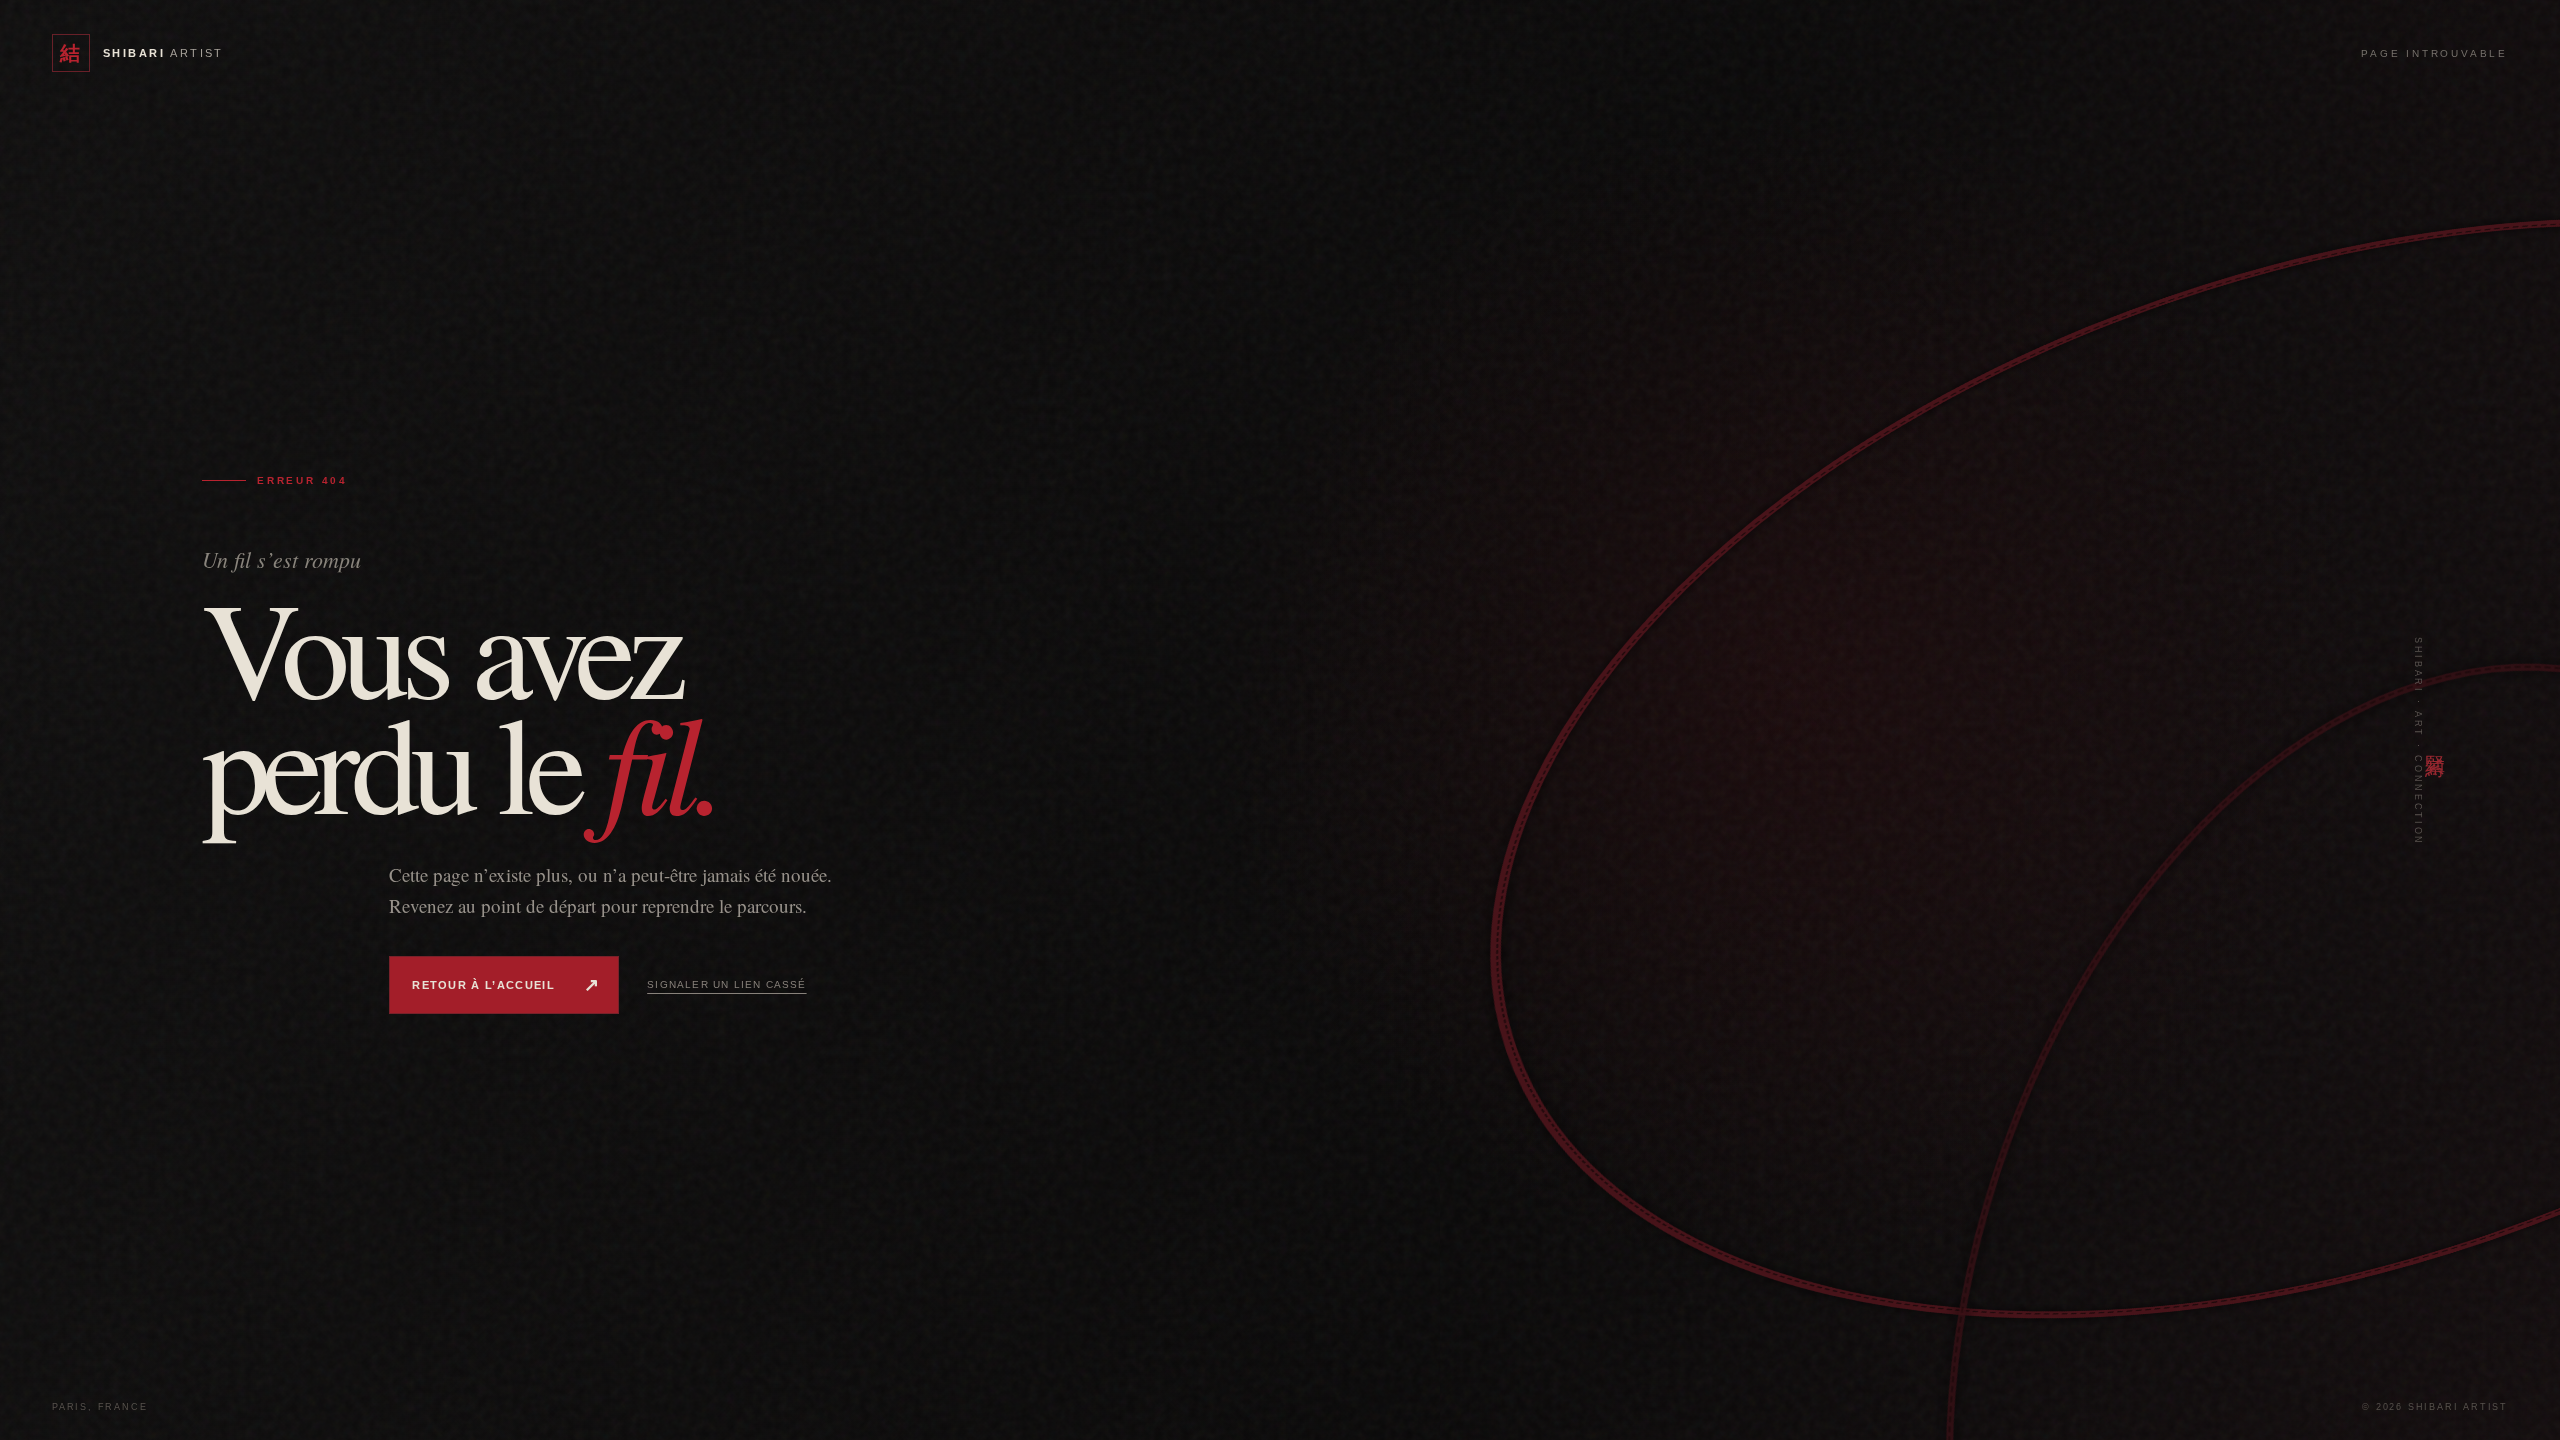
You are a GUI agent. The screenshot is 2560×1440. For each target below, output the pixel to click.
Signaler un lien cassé (726, 984)
